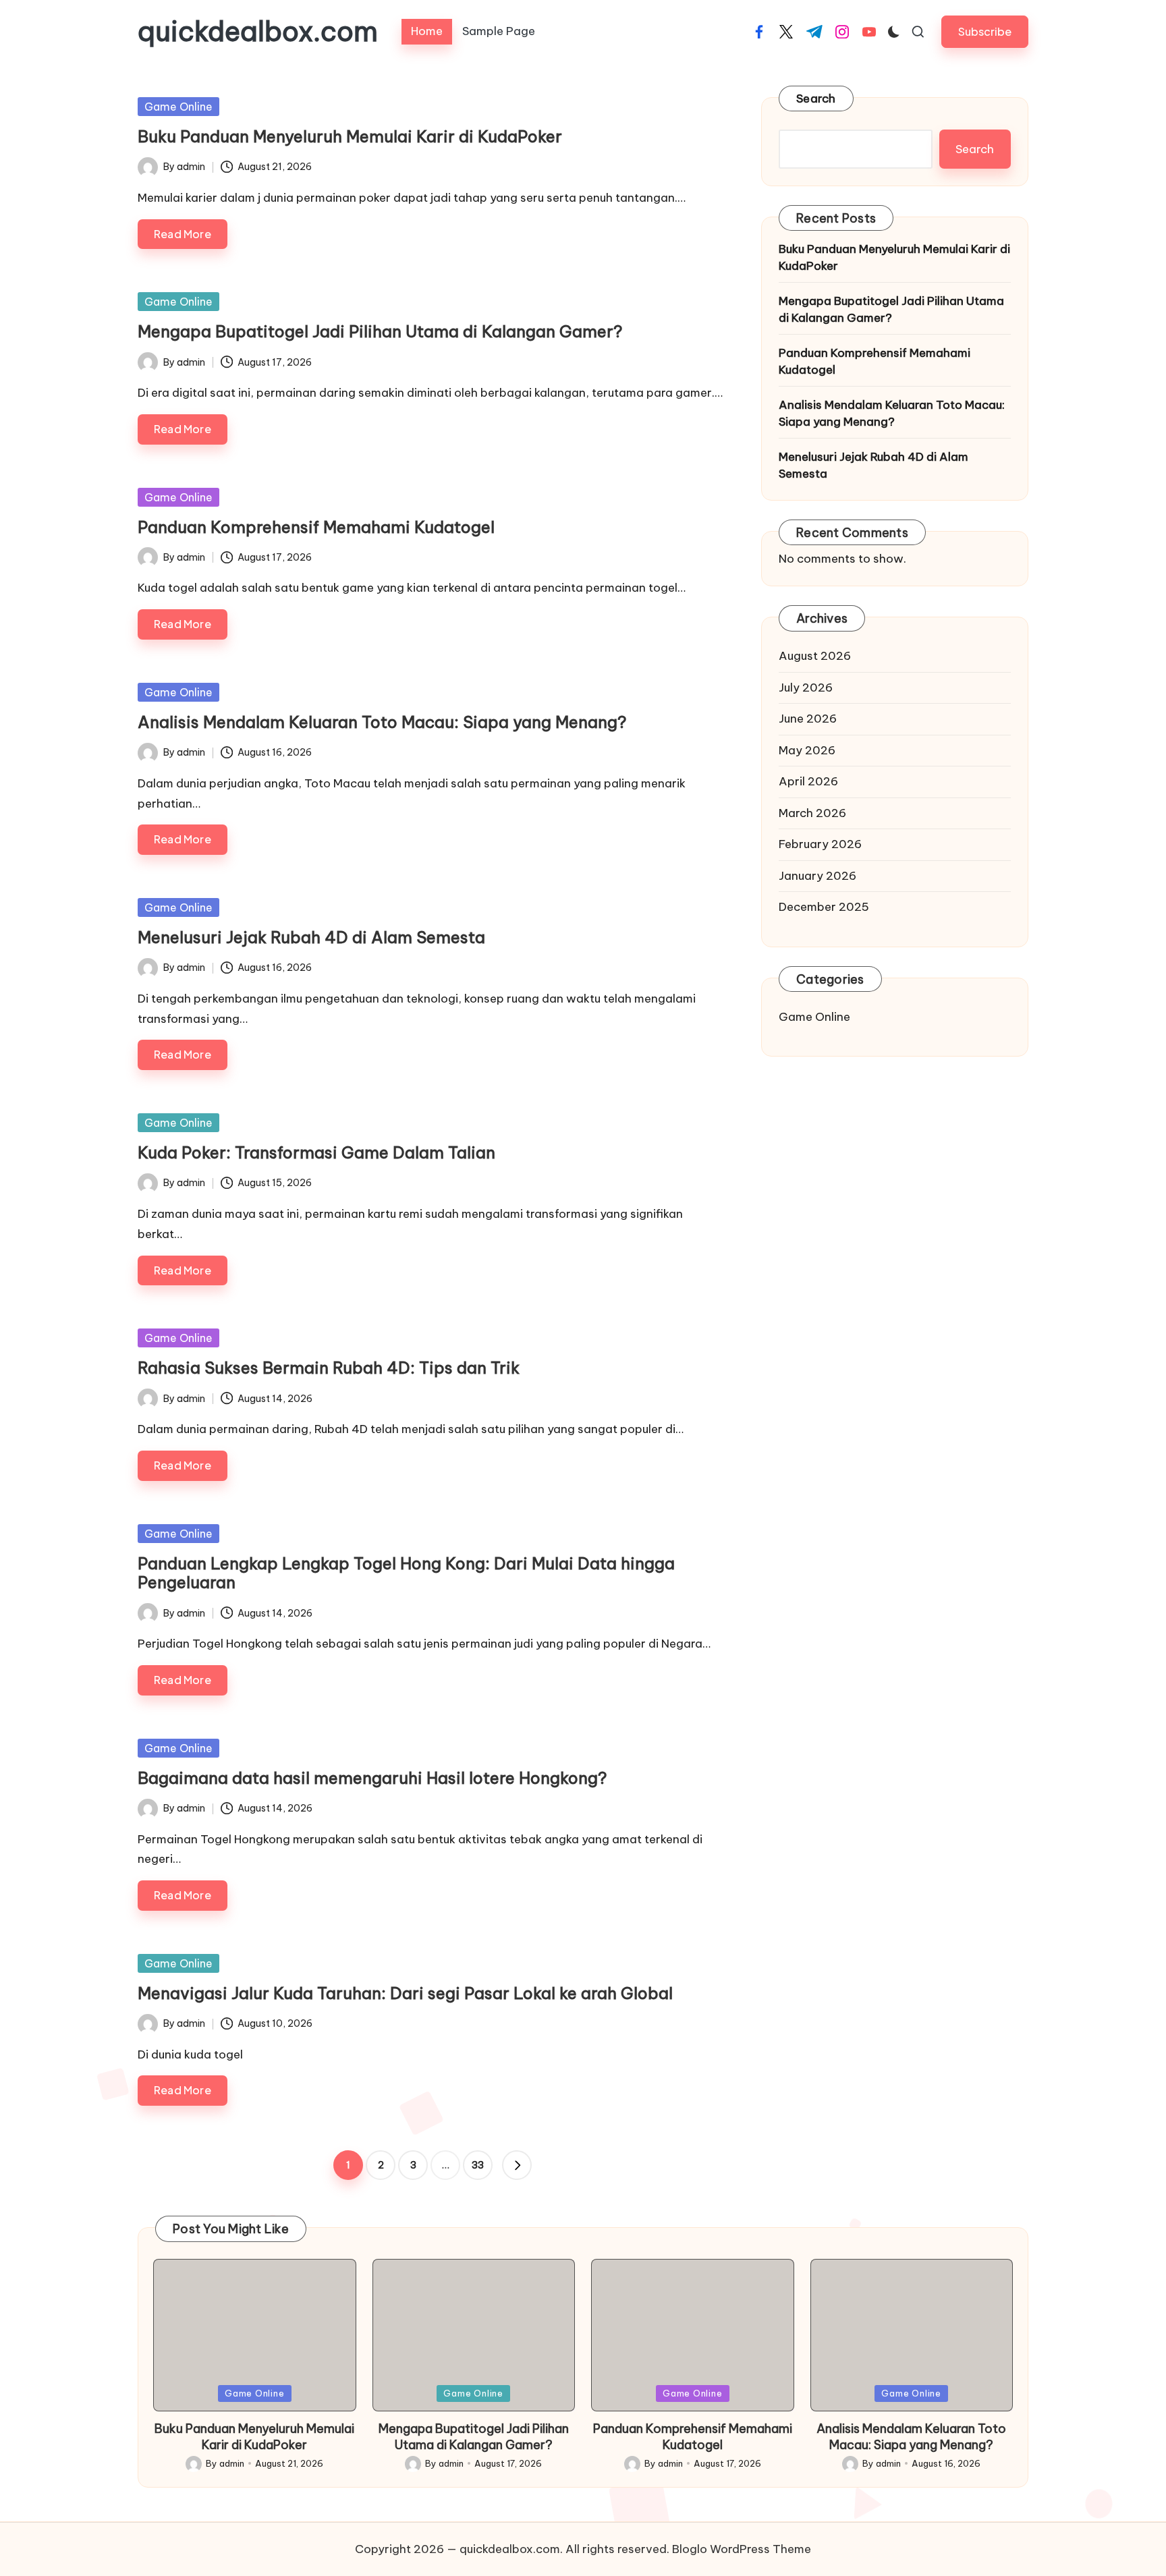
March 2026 (812, 812)
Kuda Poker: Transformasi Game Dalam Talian (316, 1152)
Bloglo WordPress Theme (742, 2549)
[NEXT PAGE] (517, 2165)
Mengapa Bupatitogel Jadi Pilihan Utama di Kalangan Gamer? (380, 331)
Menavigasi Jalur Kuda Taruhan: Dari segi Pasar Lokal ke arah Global (405, 1993)
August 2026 (815, 656)
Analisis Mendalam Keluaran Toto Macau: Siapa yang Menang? (382, 722)
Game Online (178, 107)
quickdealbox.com (258, 32)
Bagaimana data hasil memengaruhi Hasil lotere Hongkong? (372, 1778)
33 (478, 2165)
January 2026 (817, 875)
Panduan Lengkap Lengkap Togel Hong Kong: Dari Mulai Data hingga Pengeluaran (406, 1573)
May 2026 (807, 750)
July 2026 (806, 687)
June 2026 (808, 719)
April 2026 (808, 781)
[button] (985, 31)
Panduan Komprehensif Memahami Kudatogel (316, 527)
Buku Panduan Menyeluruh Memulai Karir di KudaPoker (350, 136)
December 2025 (824, 907)
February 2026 (820, 844)
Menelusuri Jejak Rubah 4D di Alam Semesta (311, 937)
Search (816, 99)
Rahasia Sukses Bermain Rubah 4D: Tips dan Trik (329, 1368)
